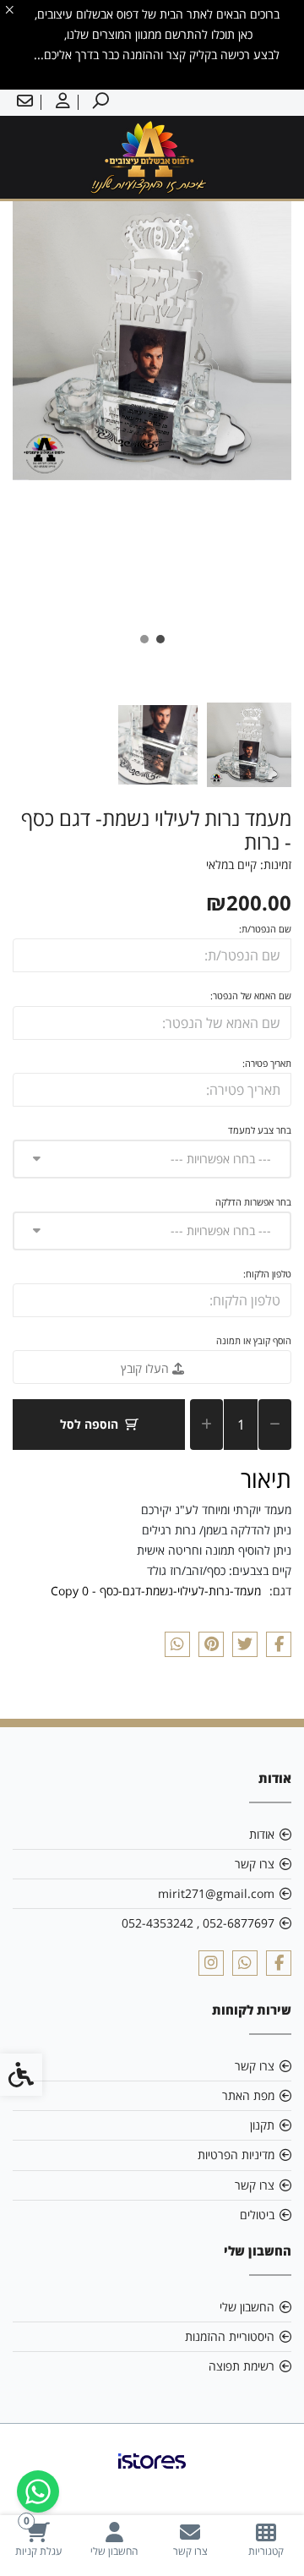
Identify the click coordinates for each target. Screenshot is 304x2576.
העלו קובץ (147, 1368)
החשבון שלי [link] (247, 2307)
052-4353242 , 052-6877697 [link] (198, 1923)
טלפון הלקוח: (267, 1274)
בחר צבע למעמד (260, 1130)
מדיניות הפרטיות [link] (236, 2155)
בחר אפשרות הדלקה (253, 1202)
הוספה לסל (89, 1424)
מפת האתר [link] (248, 2095)
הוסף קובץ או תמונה (254, 1340)
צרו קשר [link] (255, 1864)
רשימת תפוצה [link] (242, 2366)
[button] (249, 745)
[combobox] (152, 1159)
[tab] (160, 639)
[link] (266, 2539)
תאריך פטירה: (267, 1063)
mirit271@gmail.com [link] (216, 1893)
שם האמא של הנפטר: (251, 995)
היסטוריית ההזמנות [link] (230, 2336)
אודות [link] (262, 1834)
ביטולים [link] (257, 2215)
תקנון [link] (262, 2125)
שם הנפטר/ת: (265, 929)
